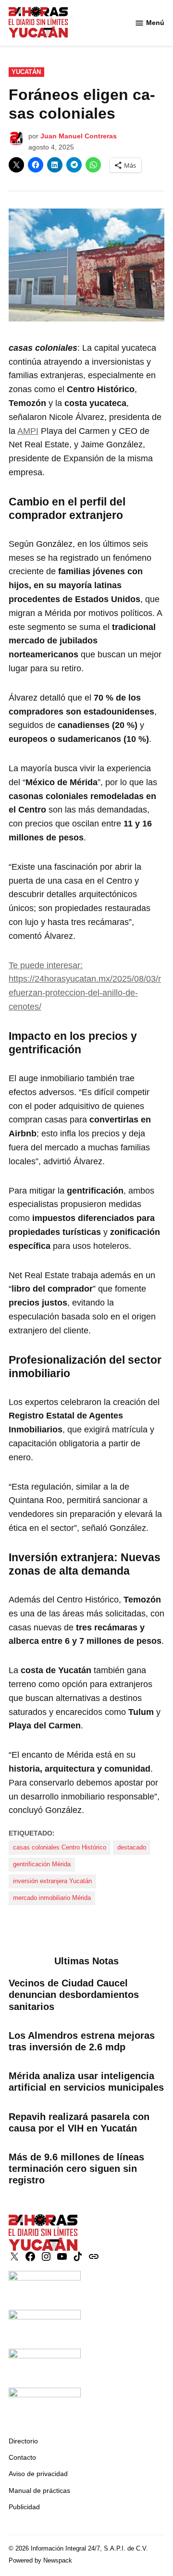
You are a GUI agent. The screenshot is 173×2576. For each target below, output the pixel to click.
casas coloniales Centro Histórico (60, 1848)
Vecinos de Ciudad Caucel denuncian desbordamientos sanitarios (74, 1995)
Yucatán (26, 72)
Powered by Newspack (40, 2561)
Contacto (22, 2457)
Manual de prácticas (39, 2490)
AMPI (28, 431)
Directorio (23, 2441)
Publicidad (24, 2507)
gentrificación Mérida (42, 1864)
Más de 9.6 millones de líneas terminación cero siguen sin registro (76, 2169)
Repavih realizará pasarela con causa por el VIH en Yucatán (79, 2122)
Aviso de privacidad (38, 2474)
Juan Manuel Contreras (79, 136)
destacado (132, 1848)
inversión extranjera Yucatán (52, 1881)
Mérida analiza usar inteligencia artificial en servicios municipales (86, 2082)
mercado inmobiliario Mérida (52, 1898)
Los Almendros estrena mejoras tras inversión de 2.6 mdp (82, 2041)
